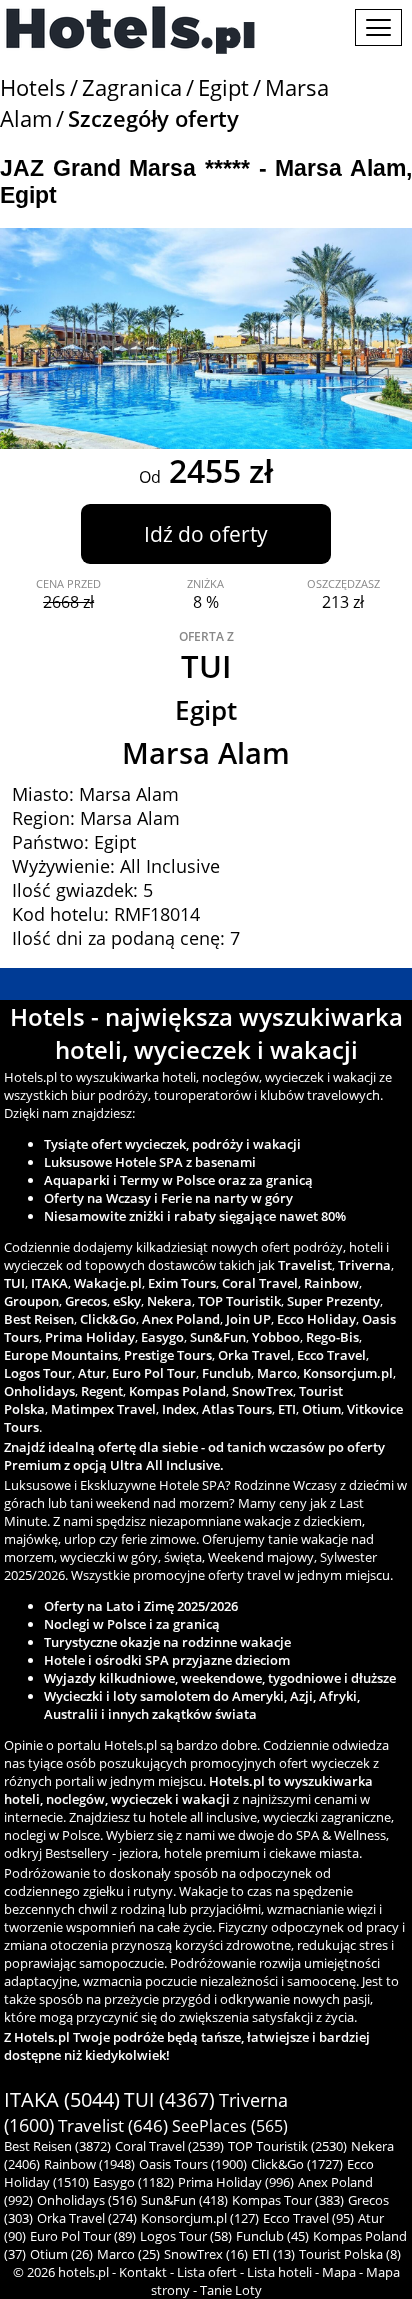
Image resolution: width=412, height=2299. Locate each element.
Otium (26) (61, 2254)
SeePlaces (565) (230, 2126)
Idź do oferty (206, 534)
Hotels (33, 87)
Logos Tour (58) (186, 2236)
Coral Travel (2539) (169, 2146)
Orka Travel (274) (87, 2218)
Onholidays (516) (87, 2200)
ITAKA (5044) (62, 2099)
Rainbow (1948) (89, 2164)
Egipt (223, 87)
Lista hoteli (279, 2272)
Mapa (339, 2272)
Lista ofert (207, 2272)
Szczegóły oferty (153, 118)
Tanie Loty (231, 2290)
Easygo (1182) (133, 2182)
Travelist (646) (113, 2125)
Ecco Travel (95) (308, 2218)
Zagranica (132, 87)
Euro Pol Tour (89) (83, 2236)
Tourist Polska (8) (350, 2254)
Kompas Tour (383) (288, 2200)
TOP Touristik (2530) (287, 2146)
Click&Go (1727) (297, 2164)
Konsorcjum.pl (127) (200, 2218)
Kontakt (143, 2272)
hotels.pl (83, 2272)
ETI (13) (273, 2254)
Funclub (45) (272, 2236)
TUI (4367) (169, 2100)
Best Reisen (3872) (57, 2146)
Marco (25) (128, 2254)
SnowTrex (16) (206, 2254)
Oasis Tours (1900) (193, 2164)
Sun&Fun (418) (184, 2200)
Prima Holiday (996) (236, 2182)
